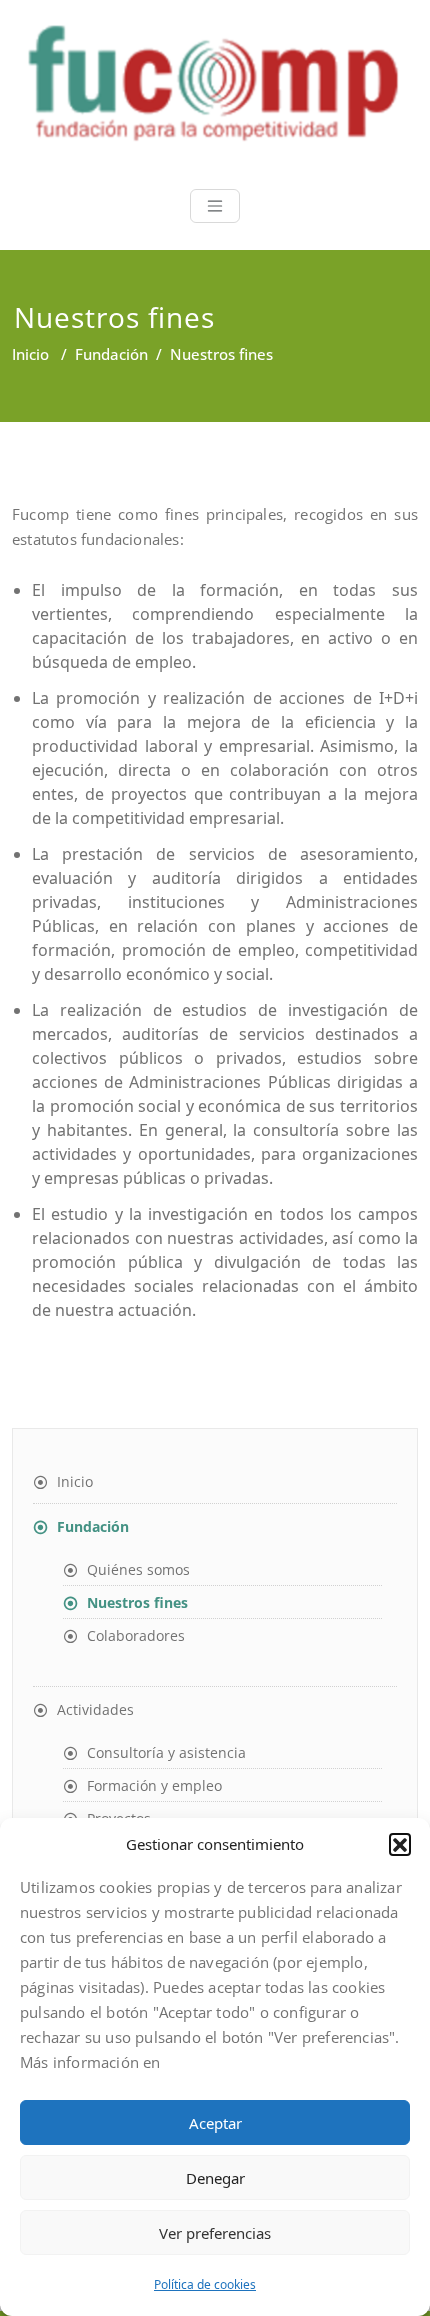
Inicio (30, 354)
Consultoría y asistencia (166, 1752)
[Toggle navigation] (215, 206)
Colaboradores (136, 1635)
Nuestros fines (137, 1602)
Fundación (111, 354)
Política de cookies (205, 2284)
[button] (400, 1844)
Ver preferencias (215, 2233)
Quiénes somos (138, 1569)
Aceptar (215, 2123)
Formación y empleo (154, 1785)
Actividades (95, 1709)
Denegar (215, 2178)
